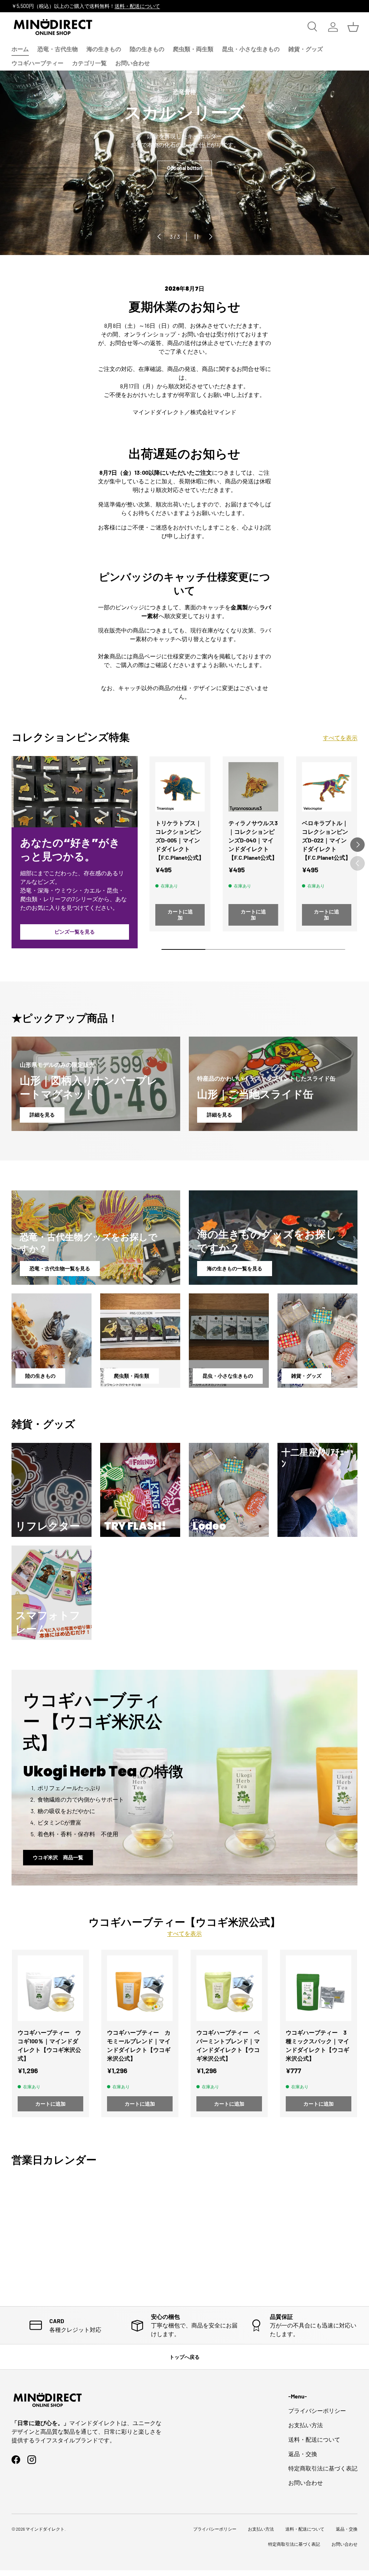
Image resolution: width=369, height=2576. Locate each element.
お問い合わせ (133, 63)
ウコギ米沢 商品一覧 (58, 1857)
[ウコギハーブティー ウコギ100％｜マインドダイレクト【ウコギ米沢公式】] (50, 1988)
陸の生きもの (147, 49)
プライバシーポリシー (317, 2410)
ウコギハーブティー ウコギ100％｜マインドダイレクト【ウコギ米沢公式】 (49, 2045)
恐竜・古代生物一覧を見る (60, 1268)
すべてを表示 (340, 737)
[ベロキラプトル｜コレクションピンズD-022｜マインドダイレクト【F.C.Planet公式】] (327, 787)
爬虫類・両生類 (193, 49)
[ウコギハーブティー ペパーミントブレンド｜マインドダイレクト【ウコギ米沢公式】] (229, 1988)
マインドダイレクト (45, 2529)
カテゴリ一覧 (89, 63)
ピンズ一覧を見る (75, 932)
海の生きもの (104, 49)
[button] (353, 27)
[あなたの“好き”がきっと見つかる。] (75, 792)
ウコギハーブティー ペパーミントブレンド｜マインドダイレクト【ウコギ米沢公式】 (228, 2045)
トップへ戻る (184, 2357)
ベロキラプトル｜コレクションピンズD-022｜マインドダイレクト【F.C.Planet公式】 (326, 840)
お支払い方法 (306, 2425)
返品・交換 (303, 2454)
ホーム (20, 49)
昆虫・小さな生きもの (251, 49)
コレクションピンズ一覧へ (184, 193)
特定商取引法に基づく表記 (323, 2468)
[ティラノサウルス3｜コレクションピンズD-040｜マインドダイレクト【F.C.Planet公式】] (253, 787)
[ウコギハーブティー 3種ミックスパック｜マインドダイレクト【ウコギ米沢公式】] (319, 1988)
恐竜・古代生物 (58, 49)
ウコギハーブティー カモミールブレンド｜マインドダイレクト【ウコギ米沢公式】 (139, 2045)
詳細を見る (42, 1115)
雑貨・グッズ (306, 49)
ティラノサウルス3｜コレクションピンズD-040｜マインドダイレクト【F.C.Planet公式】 (253, 840)
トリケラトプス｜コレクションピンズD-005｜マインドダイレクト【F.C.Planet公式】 (180, 840)
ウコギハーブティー (37, 63)
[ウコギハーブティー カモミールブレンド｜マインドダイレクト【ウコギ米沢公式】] (140, 1988)
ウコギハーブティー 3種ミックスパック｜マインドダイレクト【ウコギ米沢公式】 (317, 2045)
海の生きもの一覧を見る (235, 1268)
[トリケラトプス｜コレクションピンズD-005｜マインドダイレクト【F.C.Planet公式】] (180, 787)
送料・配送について (137, 6)
